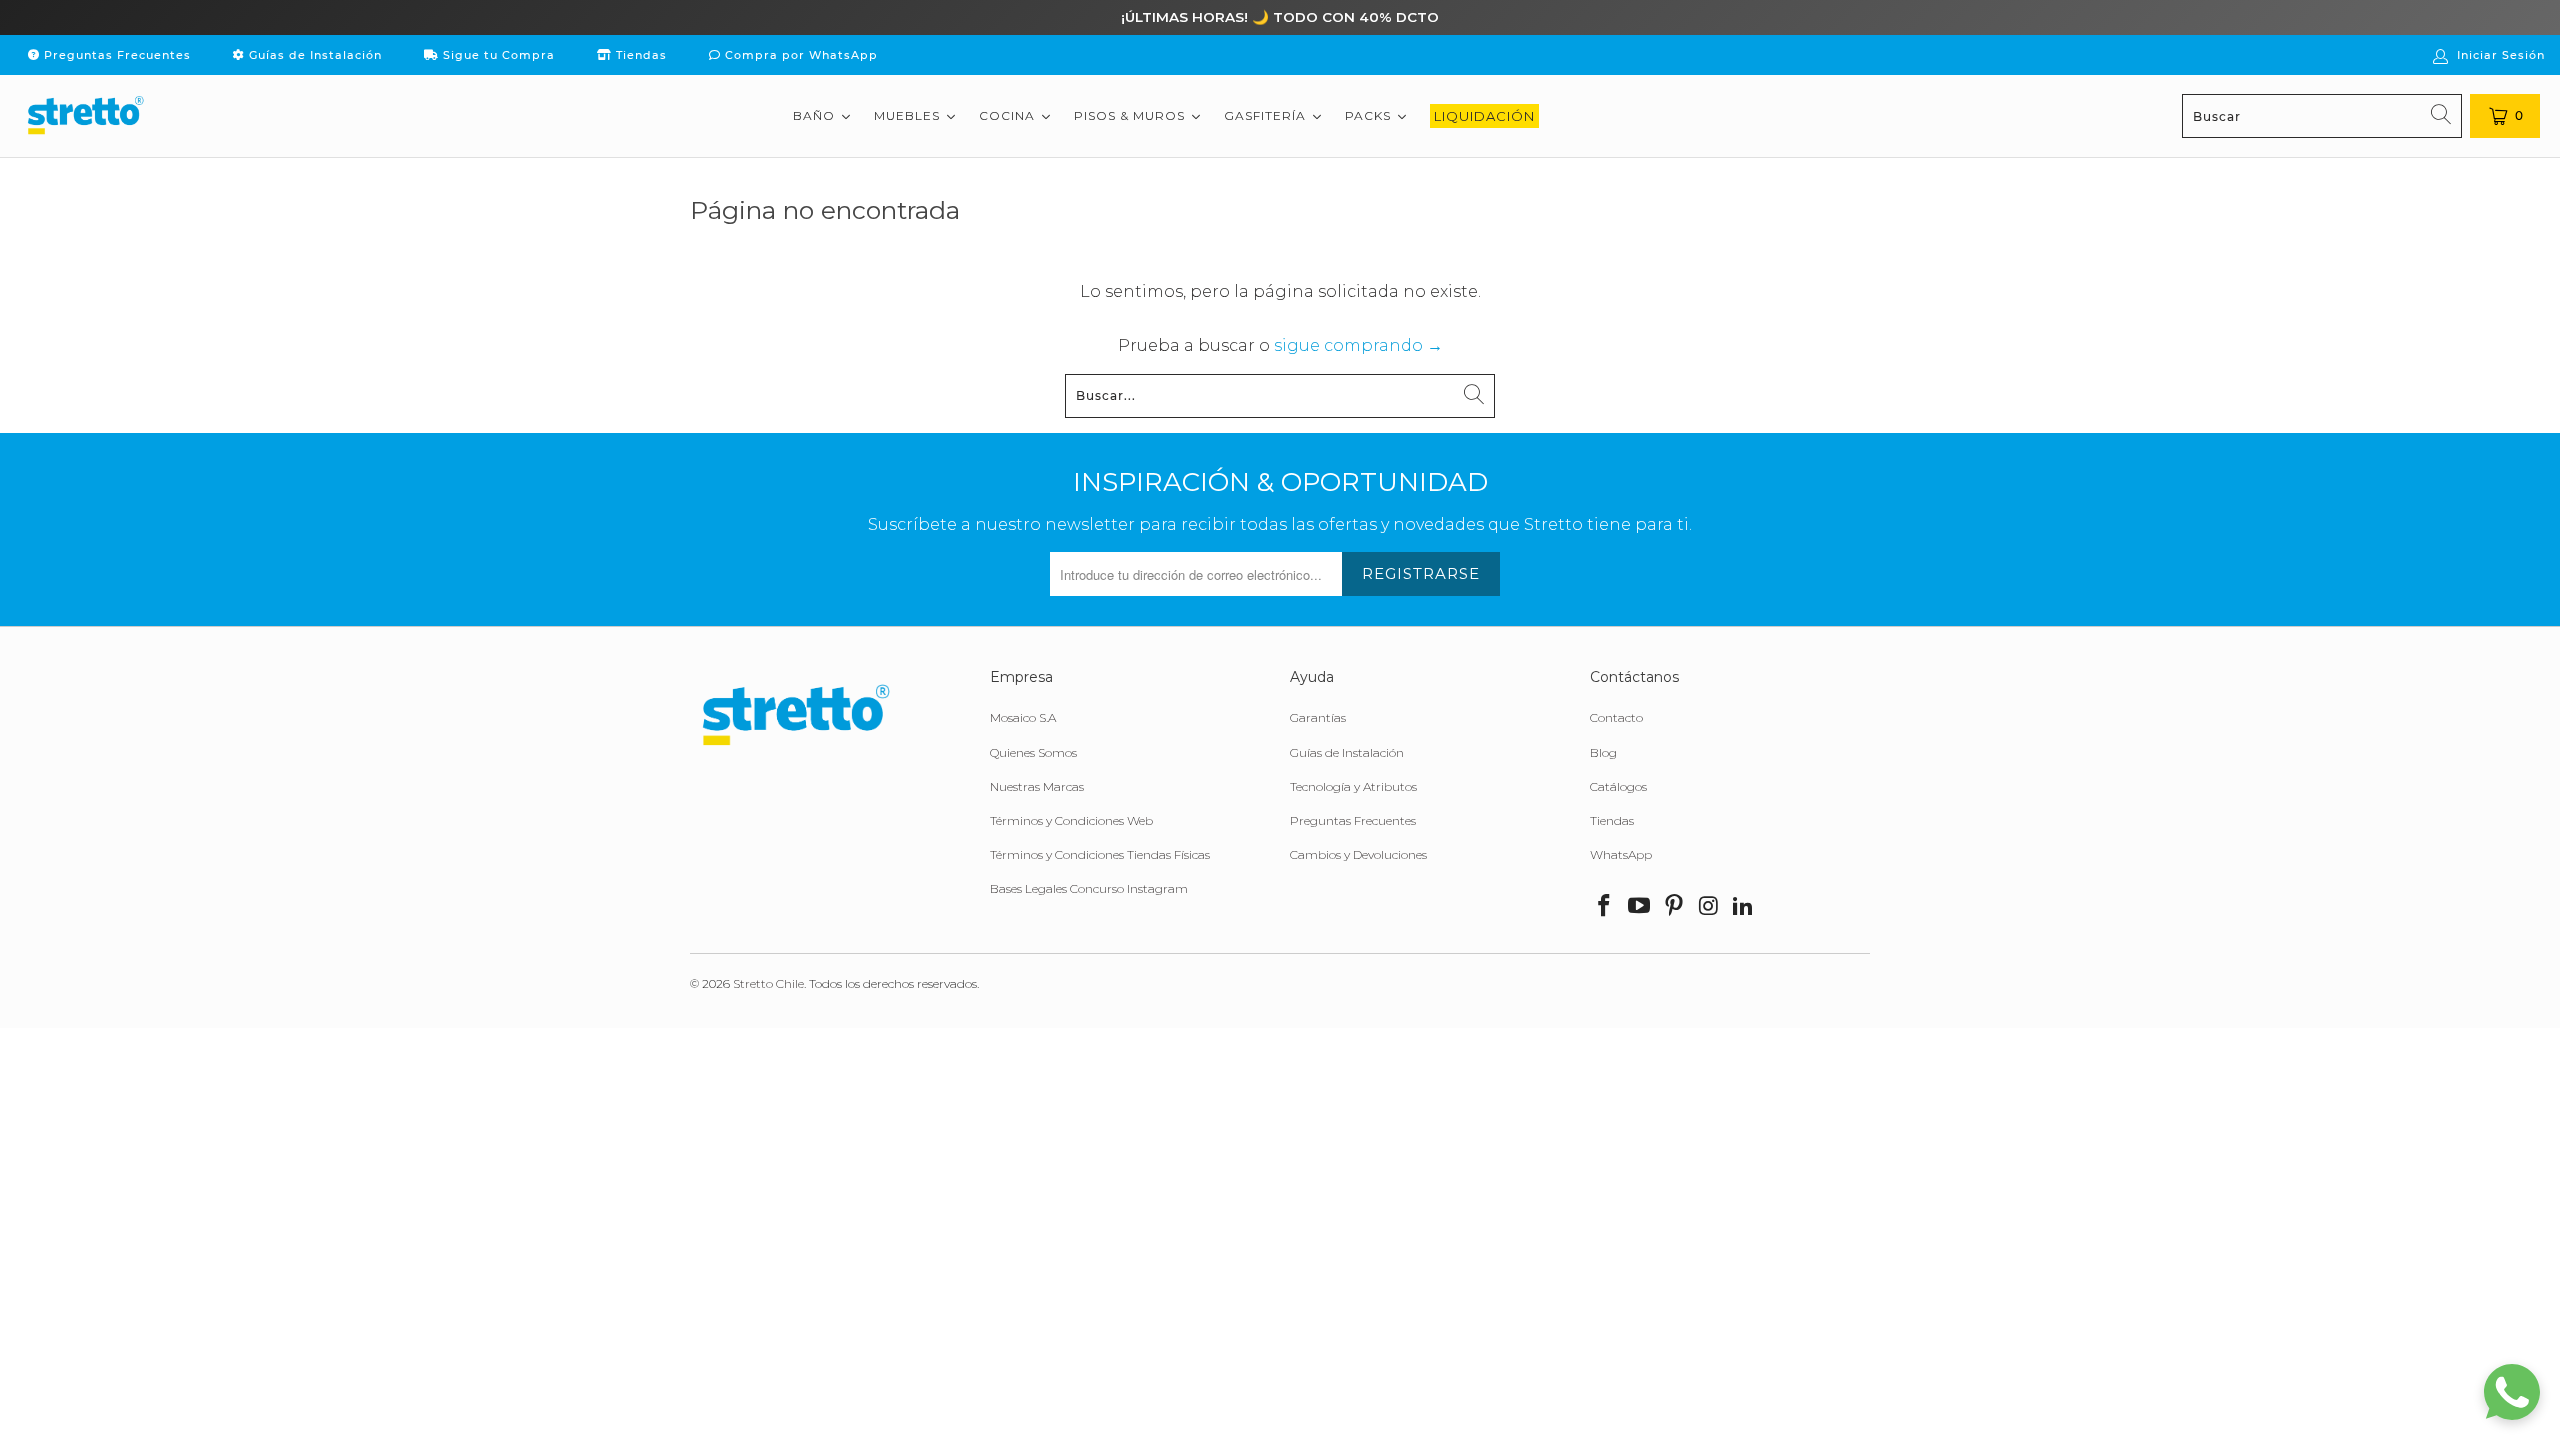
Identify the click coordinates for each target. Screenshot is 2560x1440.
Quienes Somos (1033, 752)
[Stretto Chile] (85, 116)
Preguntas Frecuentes (115, 55)
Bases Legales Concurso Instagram (1089, 888)
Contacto (1616, 717)
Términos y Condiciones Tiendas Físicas (1100, 854)
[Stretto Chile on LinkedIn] (1744, 907)
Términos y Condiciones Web (1071, 820)
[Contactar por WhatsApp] (2512, 1392)
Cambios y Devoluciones (1358, 854)
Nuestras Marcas (1037, 786)
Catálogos (1618, 786)
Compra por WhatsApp (799, 55)
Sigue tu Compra (497, 55)
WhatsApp (1621, 854)
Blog (1603, 752)
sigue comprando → (1358, 345)
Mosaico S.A (1023, 717)
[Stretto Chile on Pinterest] (1674, 907)
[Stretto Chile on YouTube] (1640, 907)
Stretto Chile (768, 983)
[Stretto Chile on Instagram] (1709, 907)
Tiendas (639, 55)
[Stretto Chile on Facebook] (1605, 907)
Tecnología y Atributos (1353, 786)
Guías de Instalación (313, 55)
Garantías (1318, 717)
